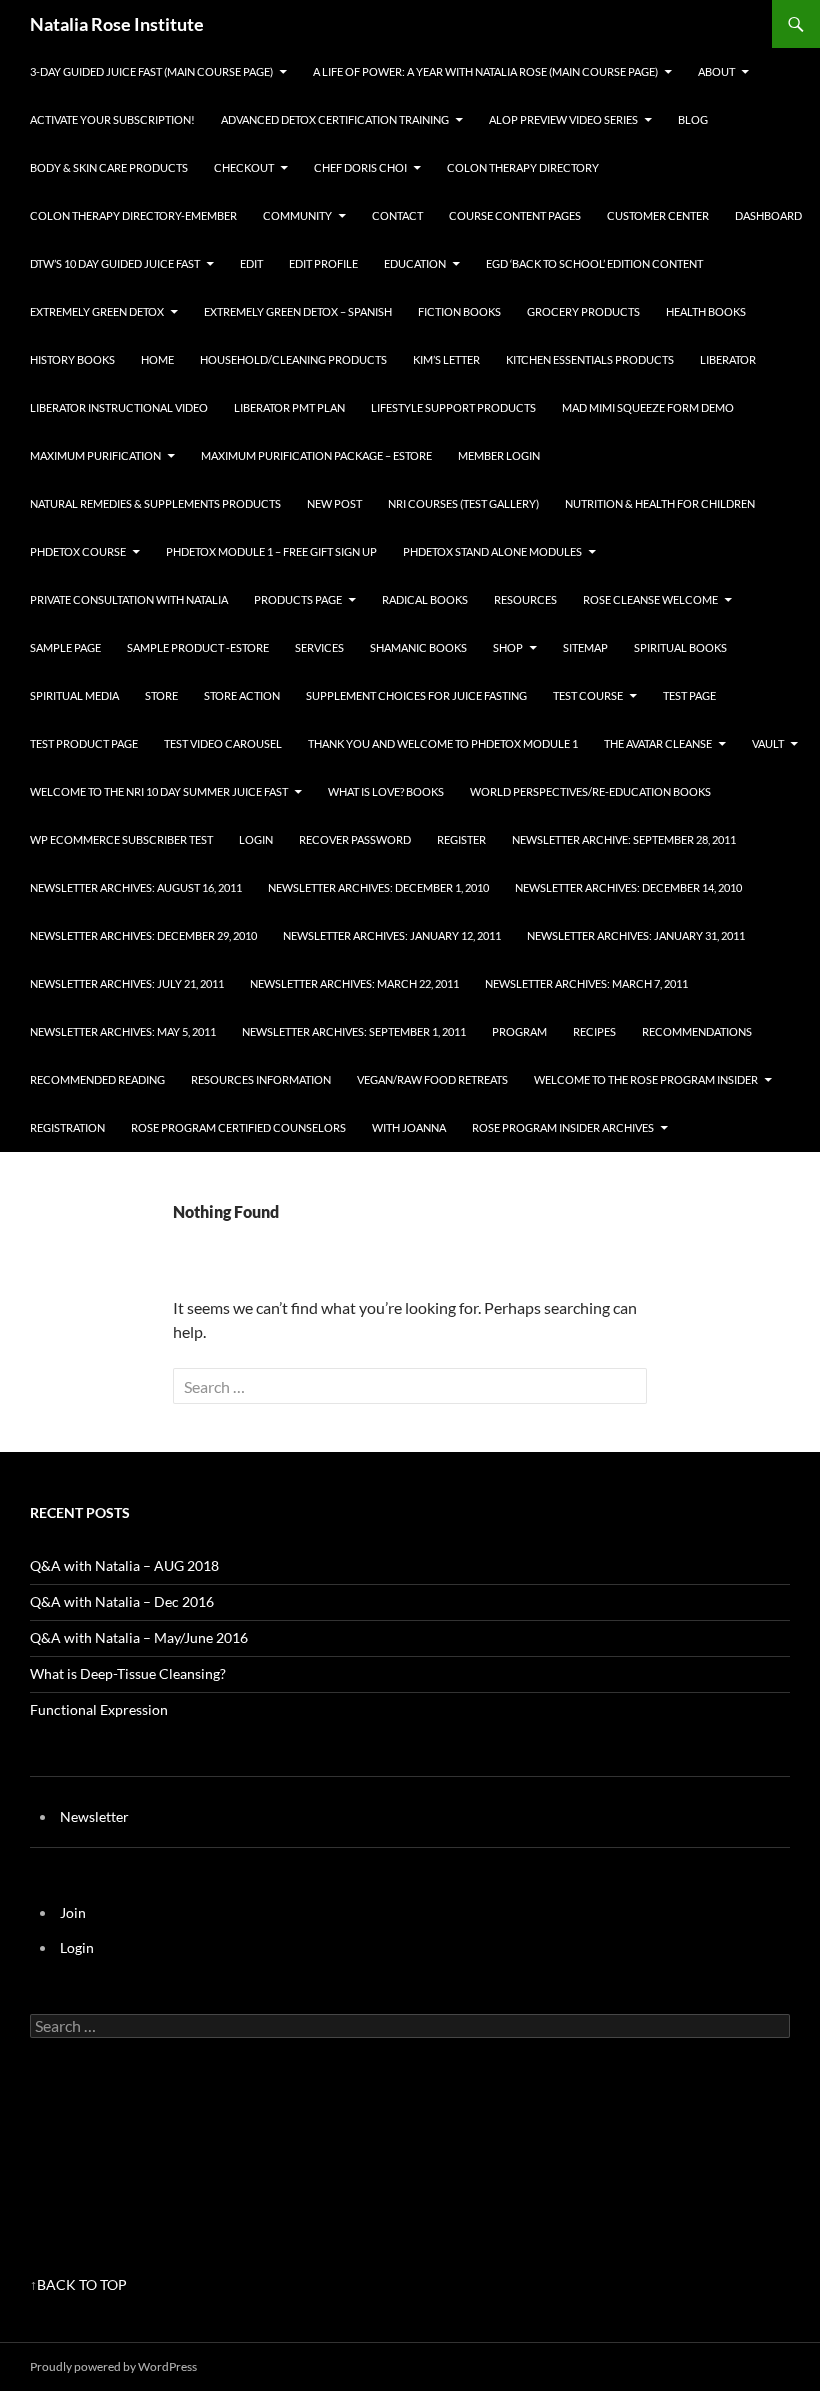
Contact (397, 215)
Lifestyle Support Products (453, 407)
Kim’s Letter (446, 359)
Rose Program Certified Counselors (238, 1127)
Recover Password (355, 839)
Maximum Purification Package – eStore (316, 455)
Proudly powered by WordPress (113, 2366)
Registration (67, 1127)
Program (519, 1031)
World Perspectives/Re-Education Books (590, 791)
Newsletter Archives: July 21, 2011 (127, 983)
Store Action (242, 695)
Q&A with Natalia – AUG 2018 (124, 1565)
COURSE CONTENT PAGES (515, 215)
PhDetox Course (78, 551)
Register (461, 839)
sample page (65, 647)
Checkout (244, 167)
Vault (768, 743)
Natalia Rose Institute (117, 24)
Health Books (706, 311)
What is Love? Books (386, 791)
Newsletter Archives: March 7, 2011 (586, 983)
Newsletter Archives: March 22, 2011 (354, 983)
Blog (693, 119)
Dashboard (768, 215)
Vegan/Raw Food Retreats (432, 1079)
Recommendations (697, 1031)
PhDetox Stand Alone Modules (492, 551)
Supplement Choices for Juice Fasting (416, 695)
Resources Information (261, 1079)
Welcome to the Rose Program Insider (646, 1079)
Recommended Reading (97, 1079)
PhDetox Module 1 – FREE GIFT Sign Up (271, 551)
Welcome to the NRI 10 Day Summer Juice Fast (159, 791)
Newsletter (94, 1816)
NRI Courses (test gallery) (463, 503)
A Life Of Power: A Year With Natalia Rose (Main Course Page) (485, 71)
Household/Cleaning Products (293, 359)
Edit (251, 263)
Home (157, 359)
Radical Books (425, 599)
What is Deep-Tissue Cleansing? (128, 1673)
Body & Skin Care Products (109, 167)
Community (297, 215)
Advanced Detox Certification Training (335, 119)
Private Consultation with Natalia (129, 599)
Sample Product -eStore (198, 647)
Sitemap (585, 647)
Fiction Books (459, 311)
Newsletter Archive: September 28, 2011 (624, 839)
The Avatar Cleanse (658, 743)
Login (256, 839)
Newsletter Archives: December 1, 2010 (378, 887)
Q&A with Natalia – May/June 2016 (139, 1637)
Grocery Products (583, 311)
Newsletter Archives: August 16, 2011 (136, 887)
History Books (72, 359)
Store (161, 695)
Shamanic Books (418, 647)
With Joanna (409, 1127)
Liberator (728, 359)
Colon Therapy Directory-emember (133, 215)
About (716, 71)
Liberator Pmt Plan (289, 407)
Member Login (499, 455)
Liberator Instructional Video (119, 407)
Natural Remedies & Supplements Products (155, 503)
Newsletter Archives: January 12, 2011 (392, 935)
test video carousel (223, 743)
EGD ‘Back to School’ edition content (594, 263)
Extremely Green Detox (97, 311)
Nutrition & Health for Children (660, 503)
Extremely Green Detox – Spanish (298, 311)
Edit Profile (323, 263)
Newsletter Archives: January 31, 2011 (636, 935)
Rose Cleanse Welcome (650, 599)
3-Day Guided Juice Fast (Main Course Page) (151, 71)
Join (73, 1912)
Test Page (689, 695)
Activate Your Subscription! (112, 119)
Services (319, 647)
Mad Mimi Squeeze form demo (648, 407)
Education (415, 263)
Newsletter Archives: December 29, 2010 (143, 935)
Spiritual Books (680, 647)
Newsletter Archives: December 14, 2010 (628, 887)
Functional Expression (99, 1709)
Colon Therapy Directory (523, 167)
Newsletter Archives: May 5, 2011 (123, 1031)
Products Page (298, 599)
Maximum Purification (95, 455)
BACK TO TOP (82, 2284)
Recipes (594, 1031)
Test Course (588, 695)
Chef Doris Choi (360, 167)
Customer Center (658, 215)
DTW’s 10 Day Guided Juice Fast (115, 263)
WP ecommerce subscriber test (121, 839)
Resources (525, 599)
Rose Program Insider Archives (563, 1127)
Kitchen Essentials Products (590, 359)
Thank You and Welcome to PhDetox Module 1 (443, 743)
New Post (334, 503)
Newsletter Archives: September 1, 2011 (354, 1031)
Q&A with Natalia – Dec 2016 (122, 1601)
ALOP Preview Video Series (563, 119)
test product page (84, 743)
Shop (508, 647)
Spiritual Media (74, 695)
